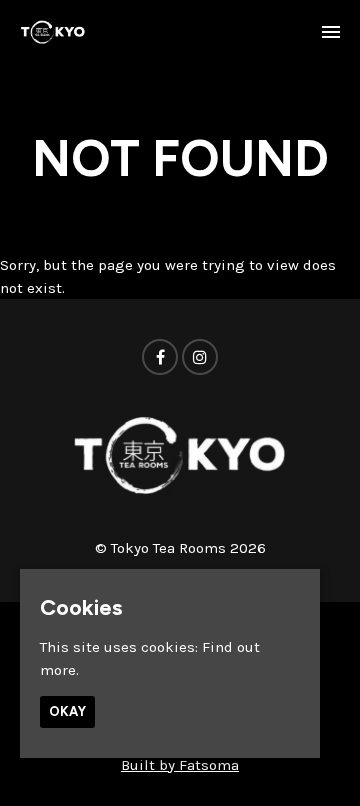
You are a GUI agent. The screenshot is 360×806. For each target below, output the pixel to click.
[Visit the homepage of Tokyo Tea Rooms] (53, 32)
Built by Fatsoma (180, 765)
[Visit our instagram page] (200, 358)
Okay (67, 711)
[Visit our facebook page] (160, 358)
